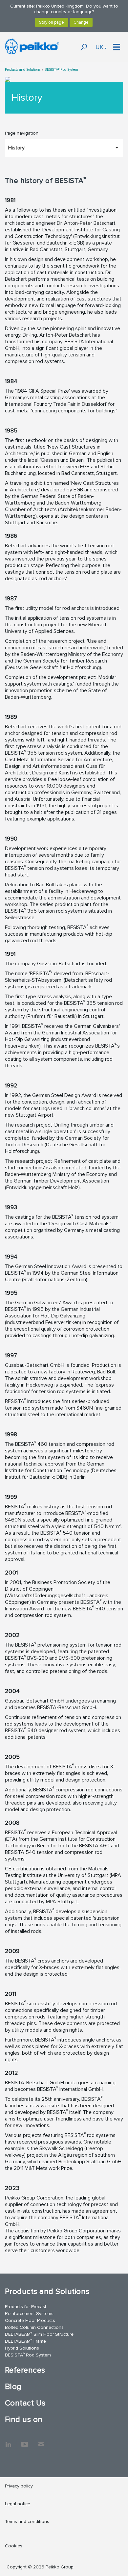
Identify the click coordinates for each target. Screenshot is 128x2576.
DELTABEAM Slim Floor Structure (39, 2334)
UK (99, 47)
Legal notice (18, 2504)
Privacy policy (19, 2486)
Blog (13, 2387)
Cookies (14, 2546)
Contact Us (25, 2403)
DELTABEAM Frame (25, 2341)
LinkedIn (8, 2441)
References (25, 2370)
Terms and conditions (27, 2522)
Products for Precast (26, 2307)
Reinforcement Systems (29, 2314)
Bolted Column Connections (34, 2327)
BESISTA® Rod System (61, 70)
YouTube (25, 2441)
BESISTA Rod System (28, 2355)
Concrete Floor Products (30, 2320)
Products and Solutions (23, 70)
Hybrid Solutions (22, 2348)
